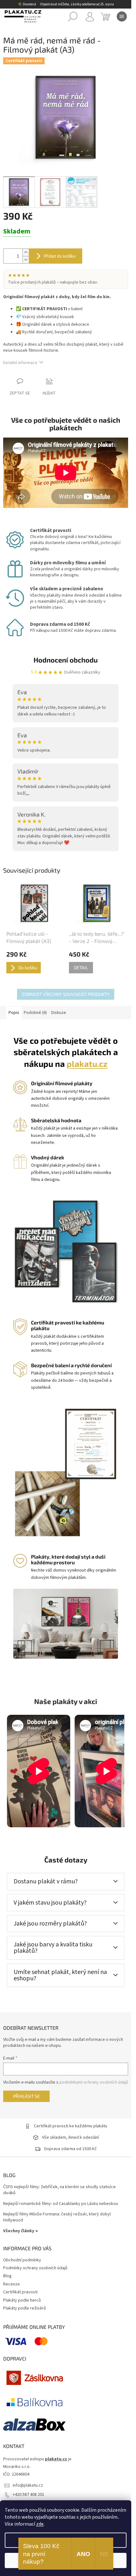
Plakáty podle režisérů (25, 2308)
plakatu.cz (87, 1064)
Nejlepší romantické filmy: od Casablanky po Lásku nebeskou (61, 2204)
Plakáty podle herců (22, 2300)
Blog (7, 2276)
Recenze (12, 2284)
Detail (81, 968)
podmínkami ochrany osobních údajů (94, 2082)
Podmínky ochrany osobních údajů (35, 2268)
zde (40, 2524)
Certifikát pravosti (20, 2292)
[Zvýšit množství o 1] (26, 252)
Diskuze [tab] (59, 1013)
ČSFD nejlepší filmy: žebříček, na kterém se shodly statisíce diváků (59, 2190)
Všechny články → (21, 2231)
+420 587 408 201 (28, 2495)
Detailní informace (20, 363)
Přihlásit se (26, 2096)
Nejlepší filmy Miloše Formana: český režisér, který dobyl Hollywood (57, 2217)
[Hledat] (73, 16)
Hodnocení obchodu (66, 660)
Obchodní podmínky (22, 2260)
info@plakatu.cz (28, 2485)
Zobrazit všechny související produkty (66, 994)
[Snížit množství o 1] (26, 260)
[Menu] (122, 16)
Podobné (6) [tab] (35, 1013)
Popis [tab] (14, 1013)
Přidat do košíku (60, 256)
